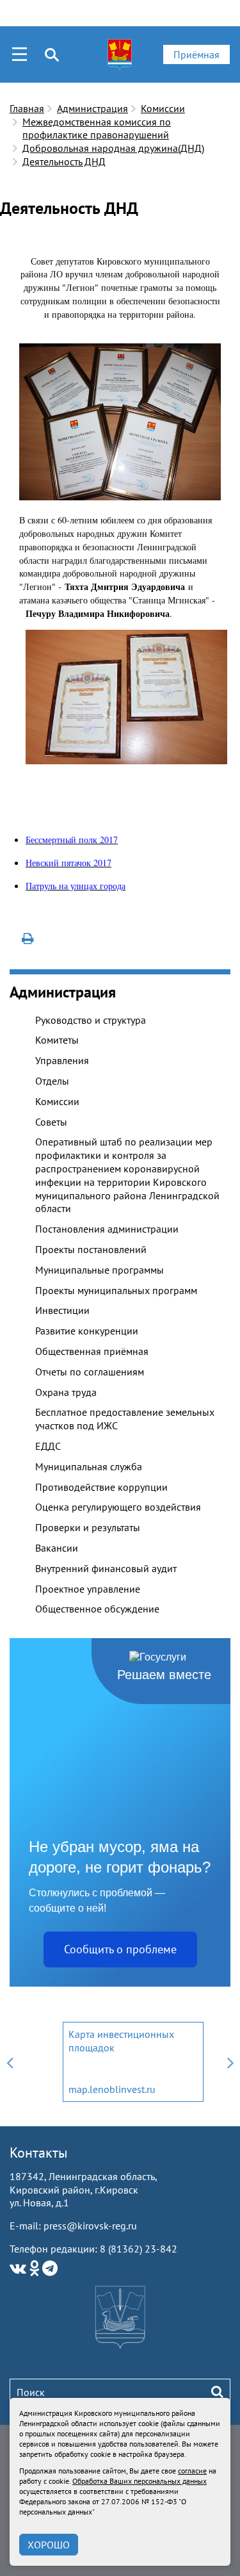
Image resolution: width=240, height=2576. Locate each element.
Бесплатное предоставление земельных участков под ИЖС (125, 1419)
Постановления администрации (107, 1229)
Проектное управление (88, 1589)
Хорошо (49, 2545)
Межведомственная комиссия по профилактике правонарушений (97, 128)
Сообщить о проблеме (120, 1949)
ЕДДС (48, 1446)
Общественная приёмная (92, 1351)
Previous (10, 2062)
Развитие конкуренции (87, 1331)
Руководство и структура (91, 1020)
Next (230, 2062)
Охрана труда (66, 1392)
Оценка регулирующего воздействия (118, 1507)
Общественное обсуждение (97, 1609)
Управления (62, 1060)
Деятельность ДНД (64, 161)
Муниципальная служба (89, 1466)
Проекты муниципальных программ (116, 1290)
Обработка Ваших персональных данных (140, 2481)
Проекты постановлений (91, 1249)
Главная (27, 108)
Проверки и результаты (88, 1527)
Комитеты (57, 1040)
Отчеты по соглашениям (90, 1372)
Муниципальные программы (100, 1270)
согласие (192, 2471)
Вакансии (57, 1548)
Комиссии (163, 108)
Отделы (52, 1081)
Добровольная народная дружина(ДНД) (113, 148)
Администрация (92, 108)
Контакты (39, 2153)
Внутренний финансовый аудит (106, 1568)
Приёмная (196, 54)
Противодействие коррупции (101, 1487)
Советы (51, 1122)
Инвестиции (62, 1310)
